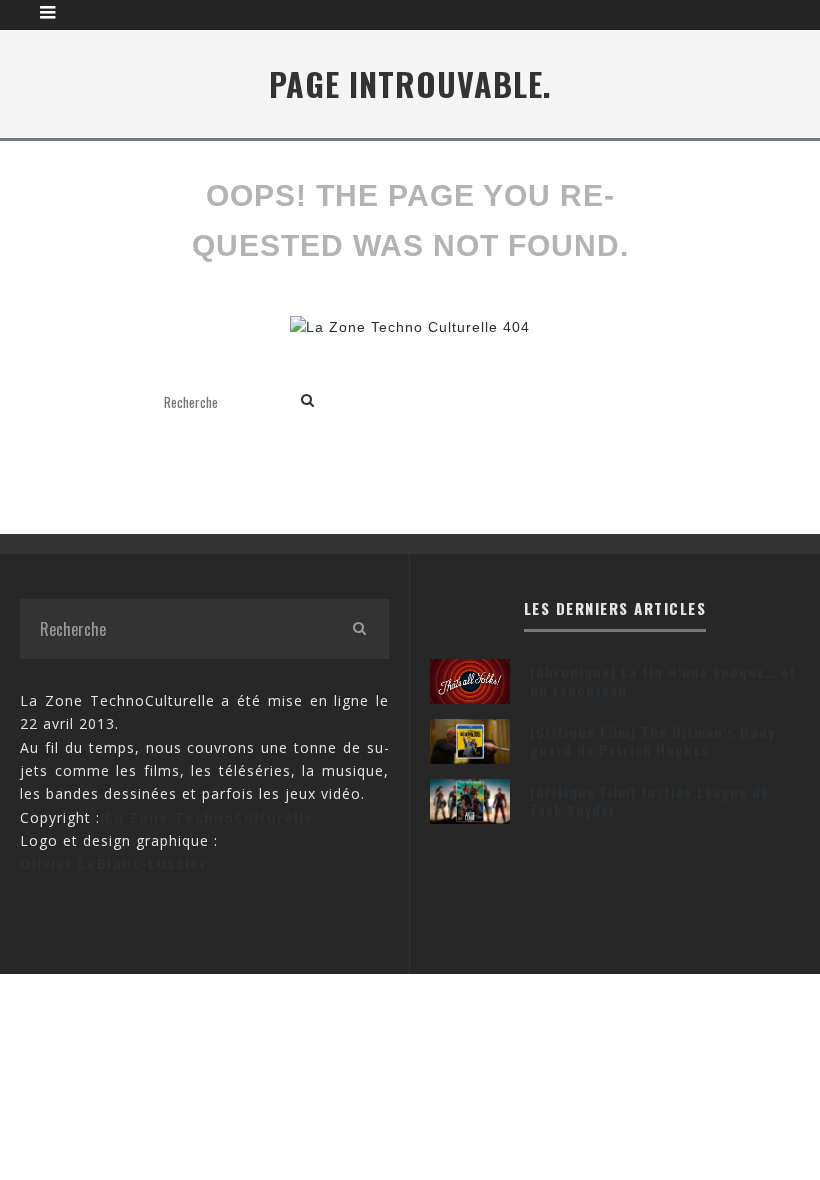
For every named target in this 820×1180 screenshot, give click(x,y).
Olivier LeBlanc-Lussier (113, 863)
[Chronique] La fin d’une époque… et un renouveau (663, 680)
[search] (307, 401)
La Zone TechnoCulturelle (209, 817)
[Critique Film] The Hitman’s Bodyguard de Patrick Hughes (655, 740)
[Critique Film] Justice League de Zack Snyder (649, 800)
